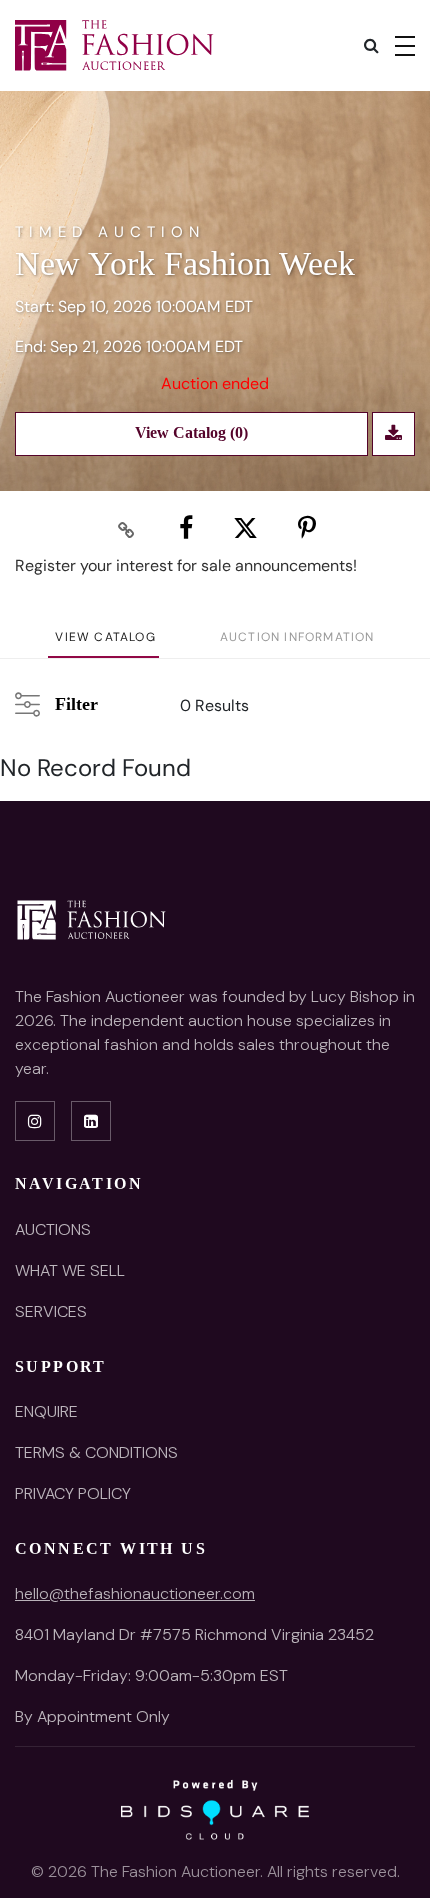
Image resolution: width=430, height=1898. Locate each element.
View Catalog (105, 637)
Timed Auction (110, 232)
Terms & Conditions (96, 1452)
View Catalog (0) (191, 432)
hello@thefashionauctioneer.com (135, 1593)
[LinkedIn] (91, 1121)
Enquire (46, 1411)
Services (51, 1311)
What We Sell (70, 1270)
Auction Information (297, 637)
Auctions (53, 1229)
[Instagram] (35, 1121)
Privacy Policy (73, 1493)
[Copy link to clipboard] (127, 529)
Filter (75, 704)
